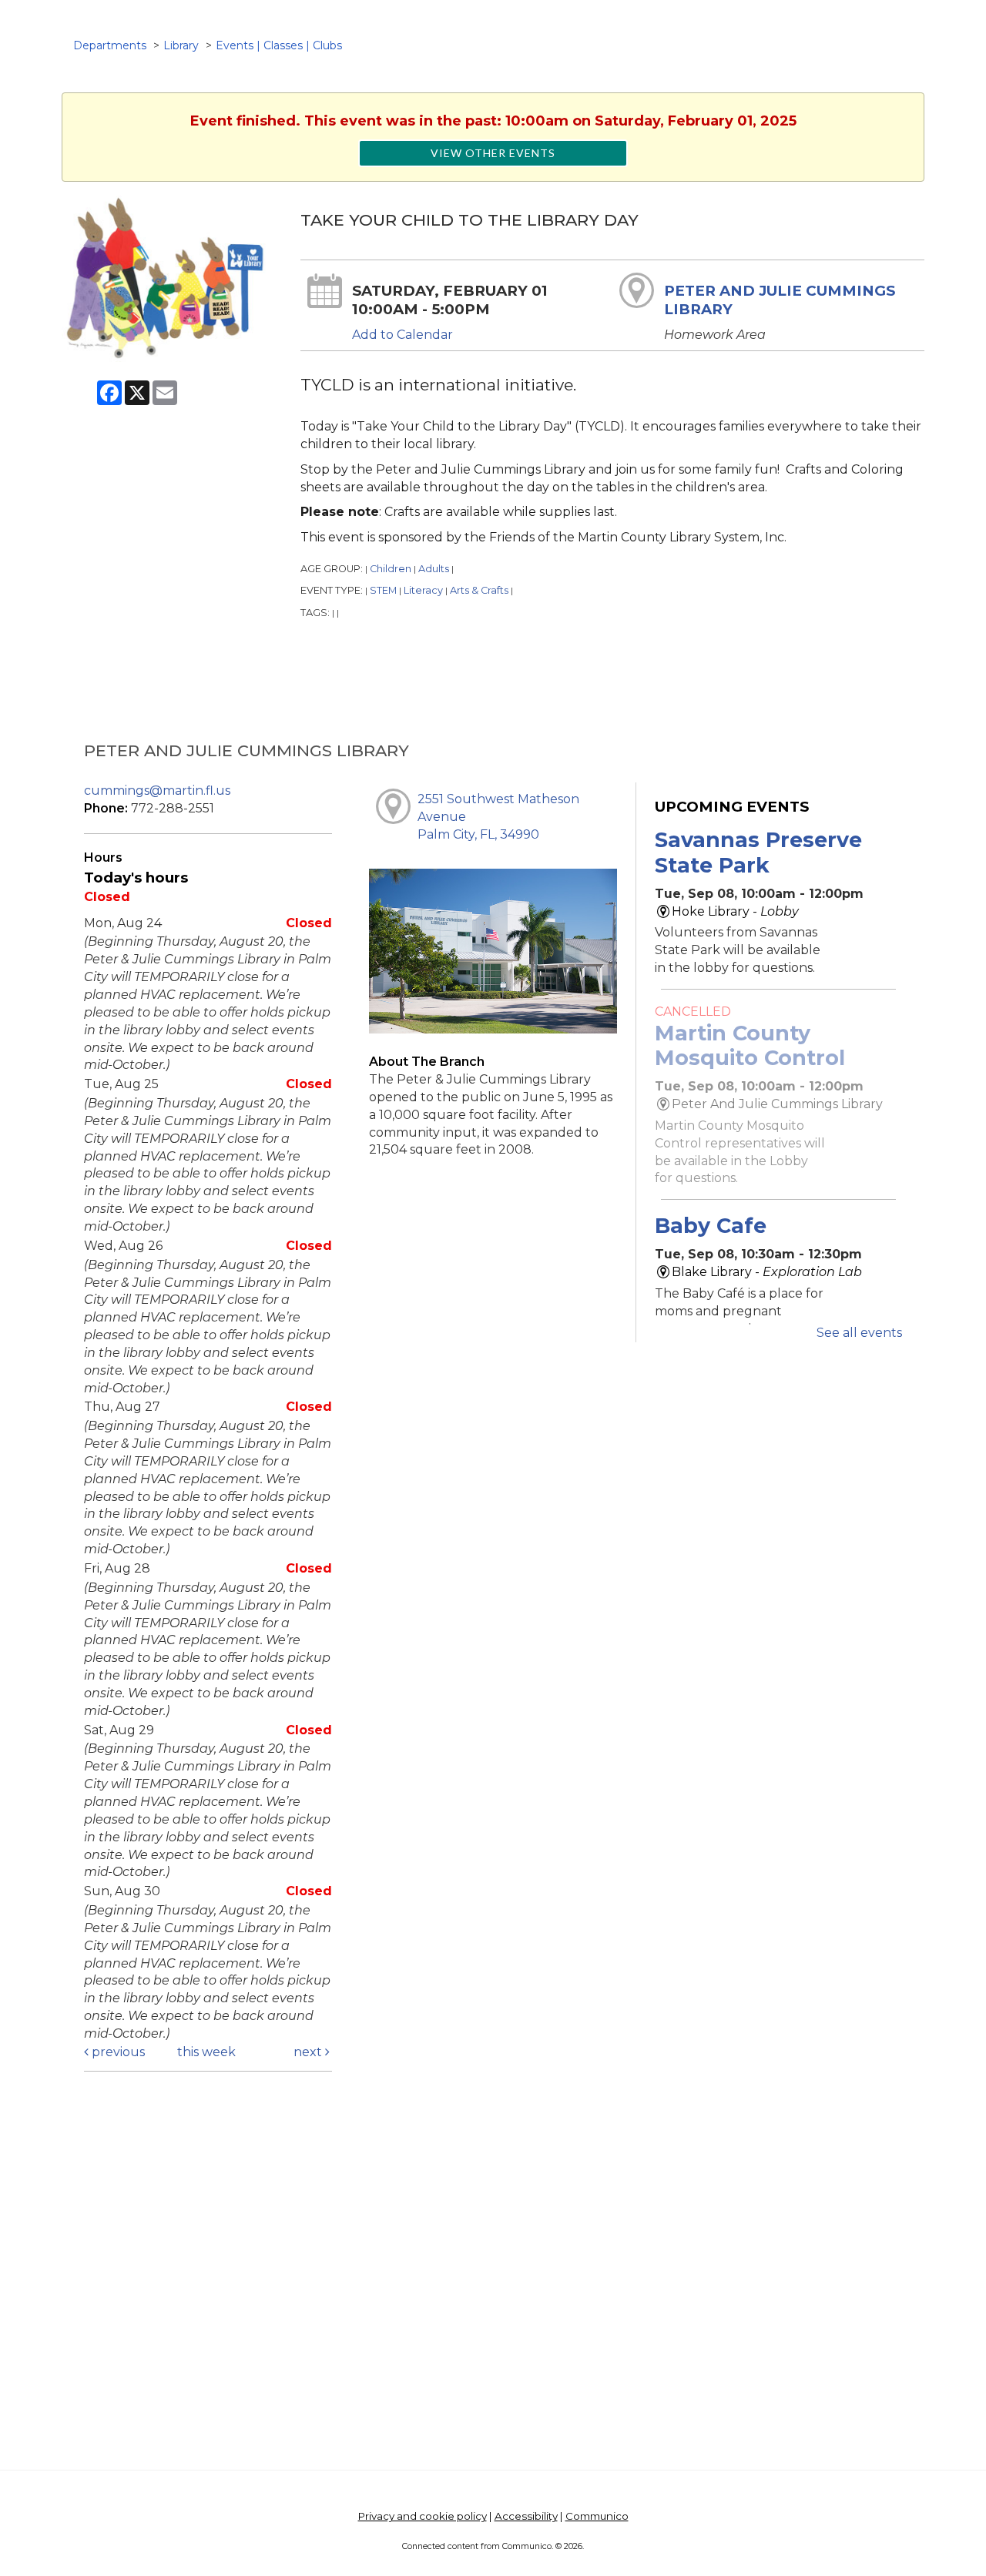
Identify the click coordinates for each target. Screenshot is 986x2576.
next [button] (309, 2052)
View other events (493, 153)
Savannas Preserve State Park (758, 852)
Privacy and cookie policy (423, 2516)
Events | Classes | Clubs (279, 45)
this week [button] (206, 2052)
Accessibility (526, 2516)
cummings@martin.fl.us (157, 791)
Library (181, 45)
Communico (597, 2516)
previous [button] (117, 2052)
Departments (110, 45)
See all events (859, 1333)
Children (391, 569)
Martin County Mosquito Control (750, 1045)
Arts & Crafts (479, 590)
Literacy (423, 590)
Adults (434, 569)
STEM (383, 590)
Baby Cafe (711, 1226)
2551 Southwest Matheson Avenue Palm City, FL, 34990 (498, 817)
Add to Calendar (402, 335)
